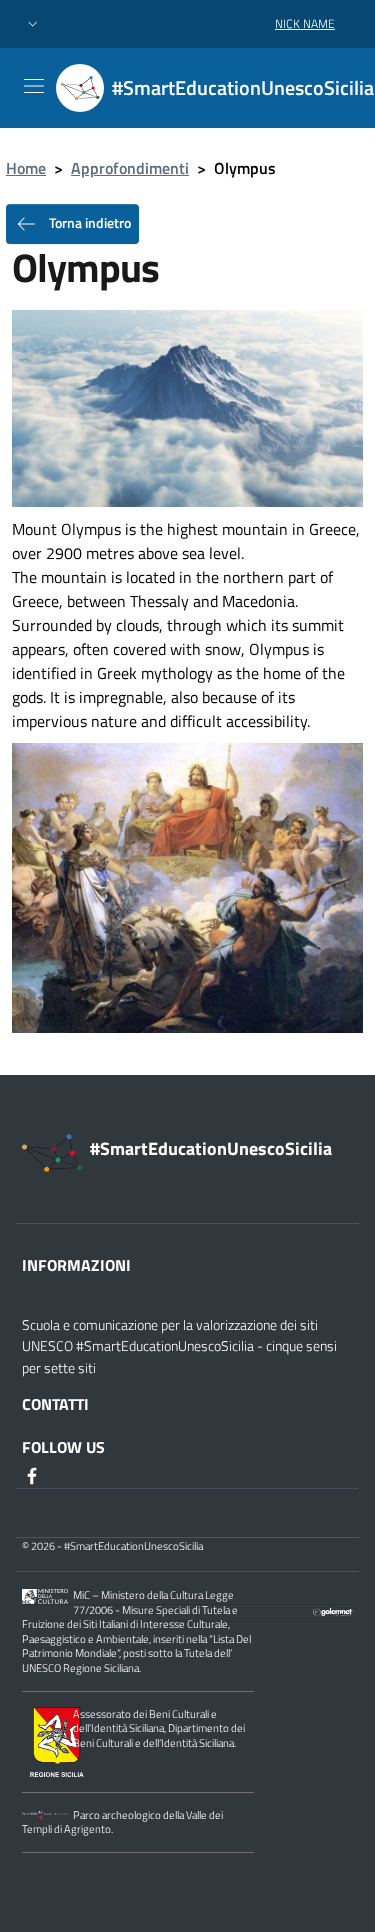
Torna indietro (88, 222)
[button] (33, 24)
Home (26, 168)
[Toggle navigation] (34, 86)
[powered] (333, 1610)
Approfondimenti (130, 168)
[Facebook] (34, 1475)
